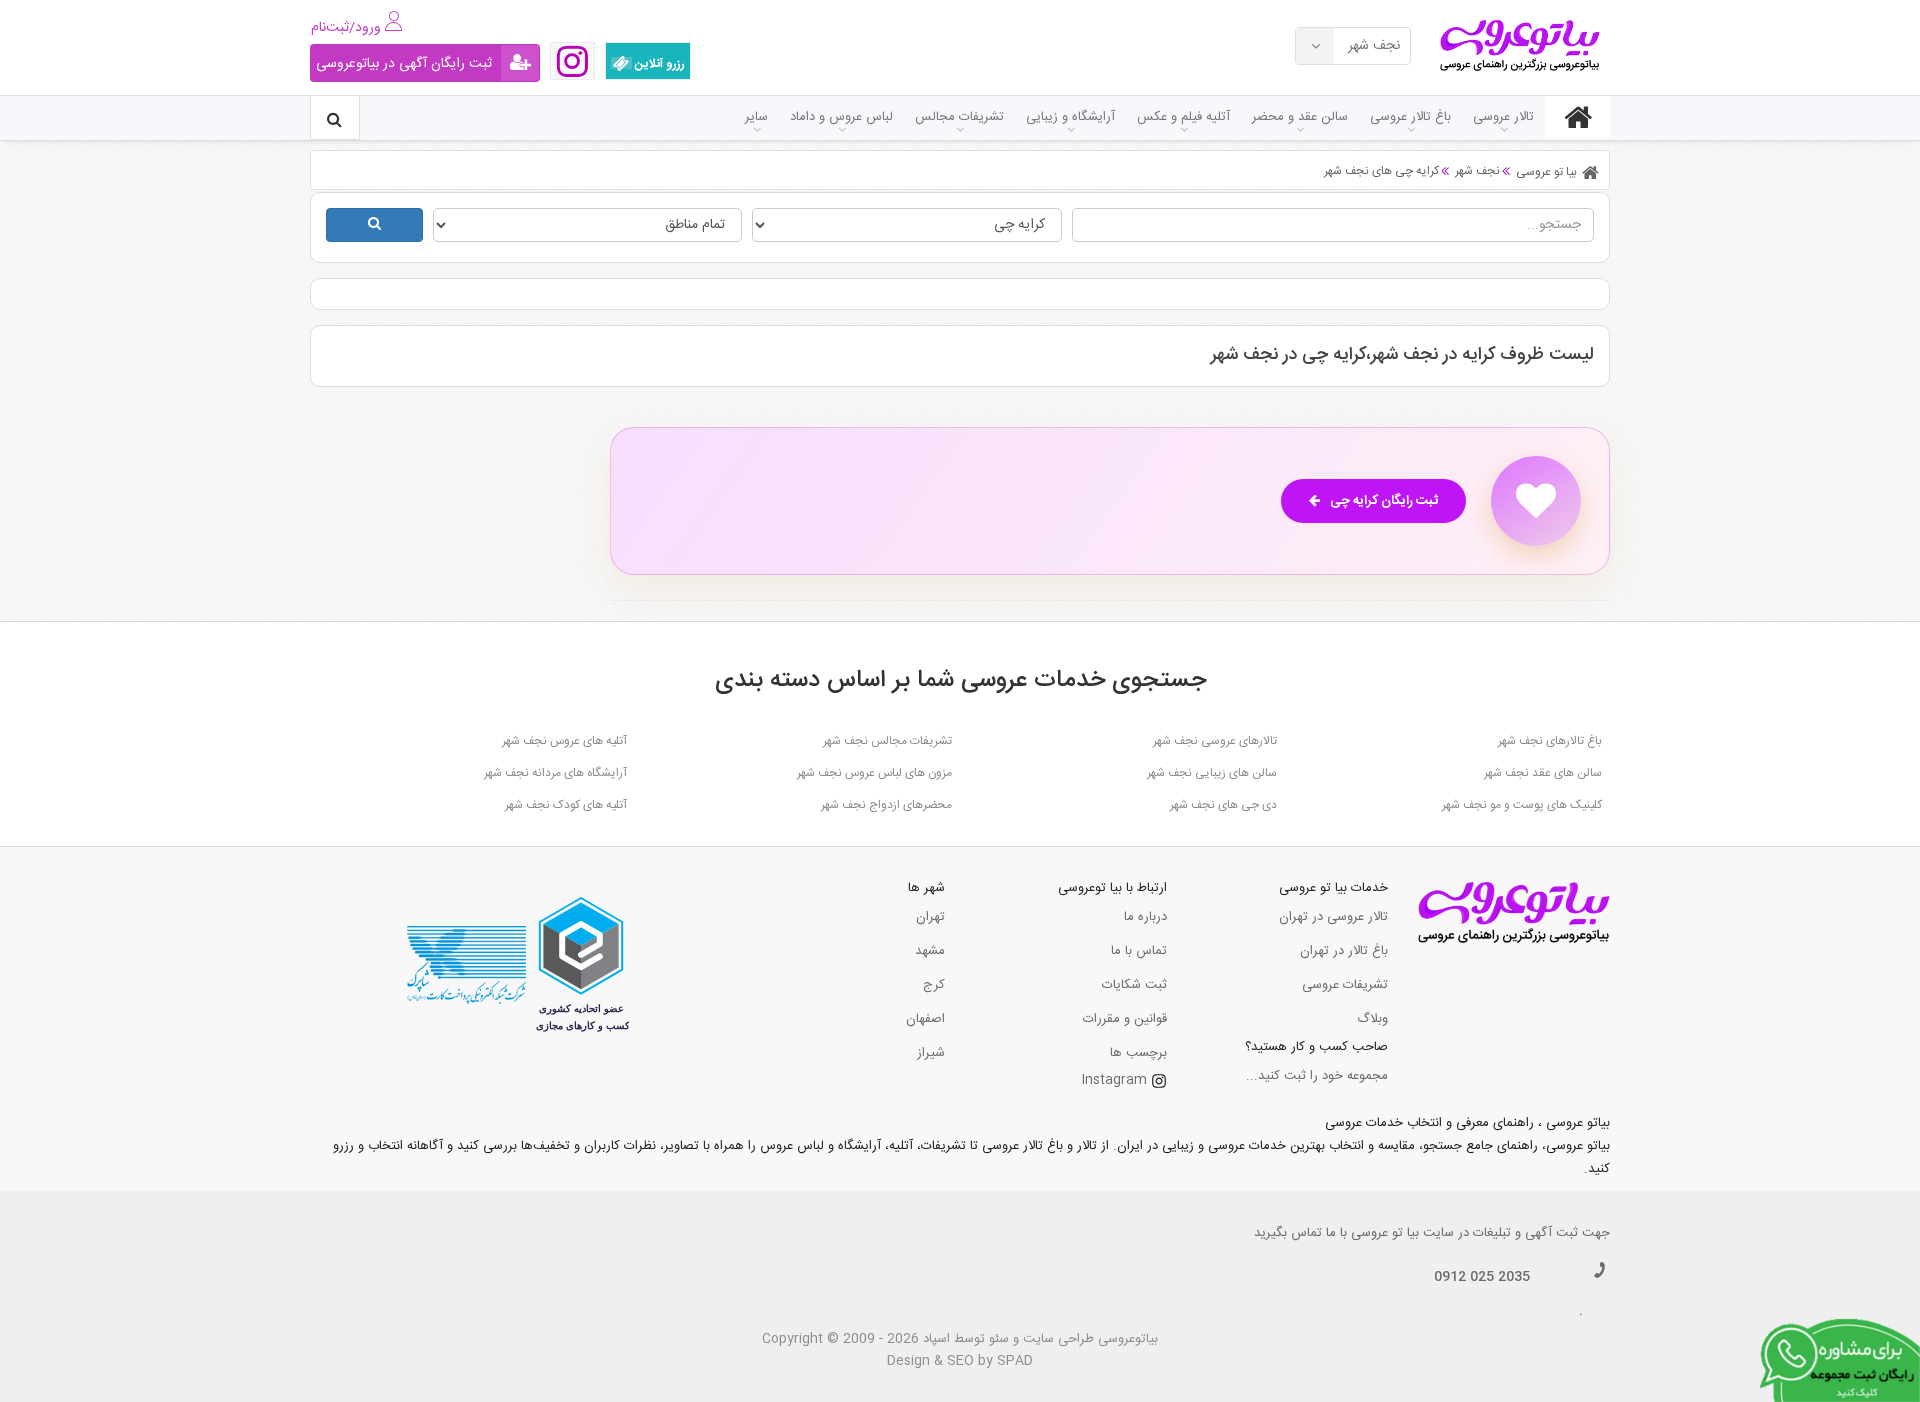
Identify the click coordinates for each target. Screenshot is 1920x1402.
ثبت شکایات (1134, 985)
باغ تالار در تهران (1344, 951)
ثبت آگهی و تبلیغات (1525, 1233)
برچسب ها (1138, 1053)
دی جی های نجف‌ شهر (1223, 805)
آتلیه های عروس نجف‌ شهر (564, 741)
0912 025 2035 (1482, 1277)
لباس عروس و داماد (841, 117)
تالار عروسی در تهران (1333, 917)
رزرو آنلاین (658, 64)
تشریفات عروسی (1345, 985)
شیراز (931, 1053)
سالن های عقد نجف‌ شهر (1543, 773)
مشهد (930, 951)
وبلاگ (1372, 1019)
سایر (756, 117)
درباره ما (1145, 917)
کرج (934, 985)
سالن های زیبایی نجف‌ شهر (1212, 773)
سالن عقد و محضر (1300, 117)
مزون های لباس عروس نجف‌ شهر (874, 773)
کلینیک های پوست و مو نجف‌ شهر (1522, 805)
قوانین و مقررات (1125, 1019)
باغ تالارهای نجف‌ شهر (1550, 741)
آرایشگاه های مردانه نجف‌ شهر (555, 773)
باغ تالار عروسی (1410, 117)
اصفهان (925, 1019)
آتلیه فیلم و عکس (1183, 117)
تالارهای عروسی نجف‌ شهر (1215, 741)
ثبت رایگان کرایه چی (1384, 501)
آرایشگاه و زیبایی (1070, 117)
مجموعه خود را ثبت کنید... (1317, 1076)
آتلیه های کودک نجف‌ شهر (566, 805)
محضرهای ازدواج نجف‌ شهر (886, 805)
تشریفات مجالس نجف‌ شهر (887, 741)
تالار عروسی (1503, 117)
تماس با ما (1139, 951)
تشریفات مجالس (959, 117)
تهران (930, 917)
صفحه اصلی (1577, 117)
